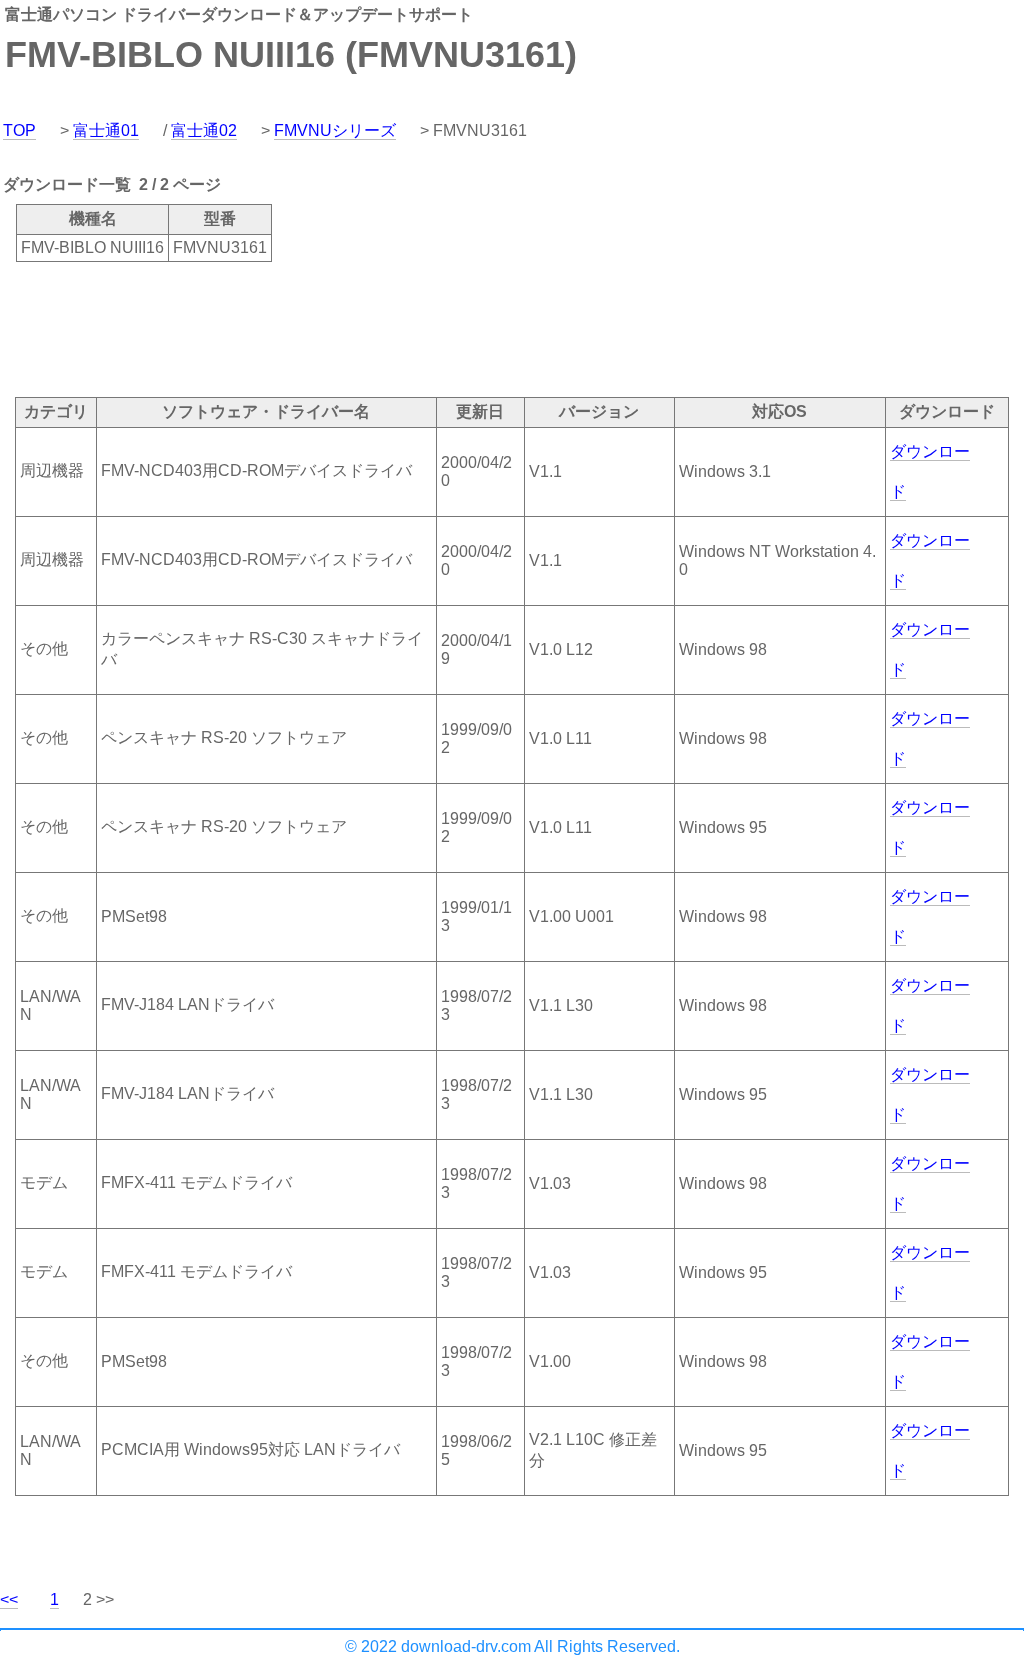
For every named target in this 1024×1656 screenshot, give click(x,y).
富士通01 (106, 130)
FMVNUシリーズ (335, 130)
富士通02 (204, 130)
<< (9, 1599)
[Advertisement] (364, 328)
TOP (19, 130)
